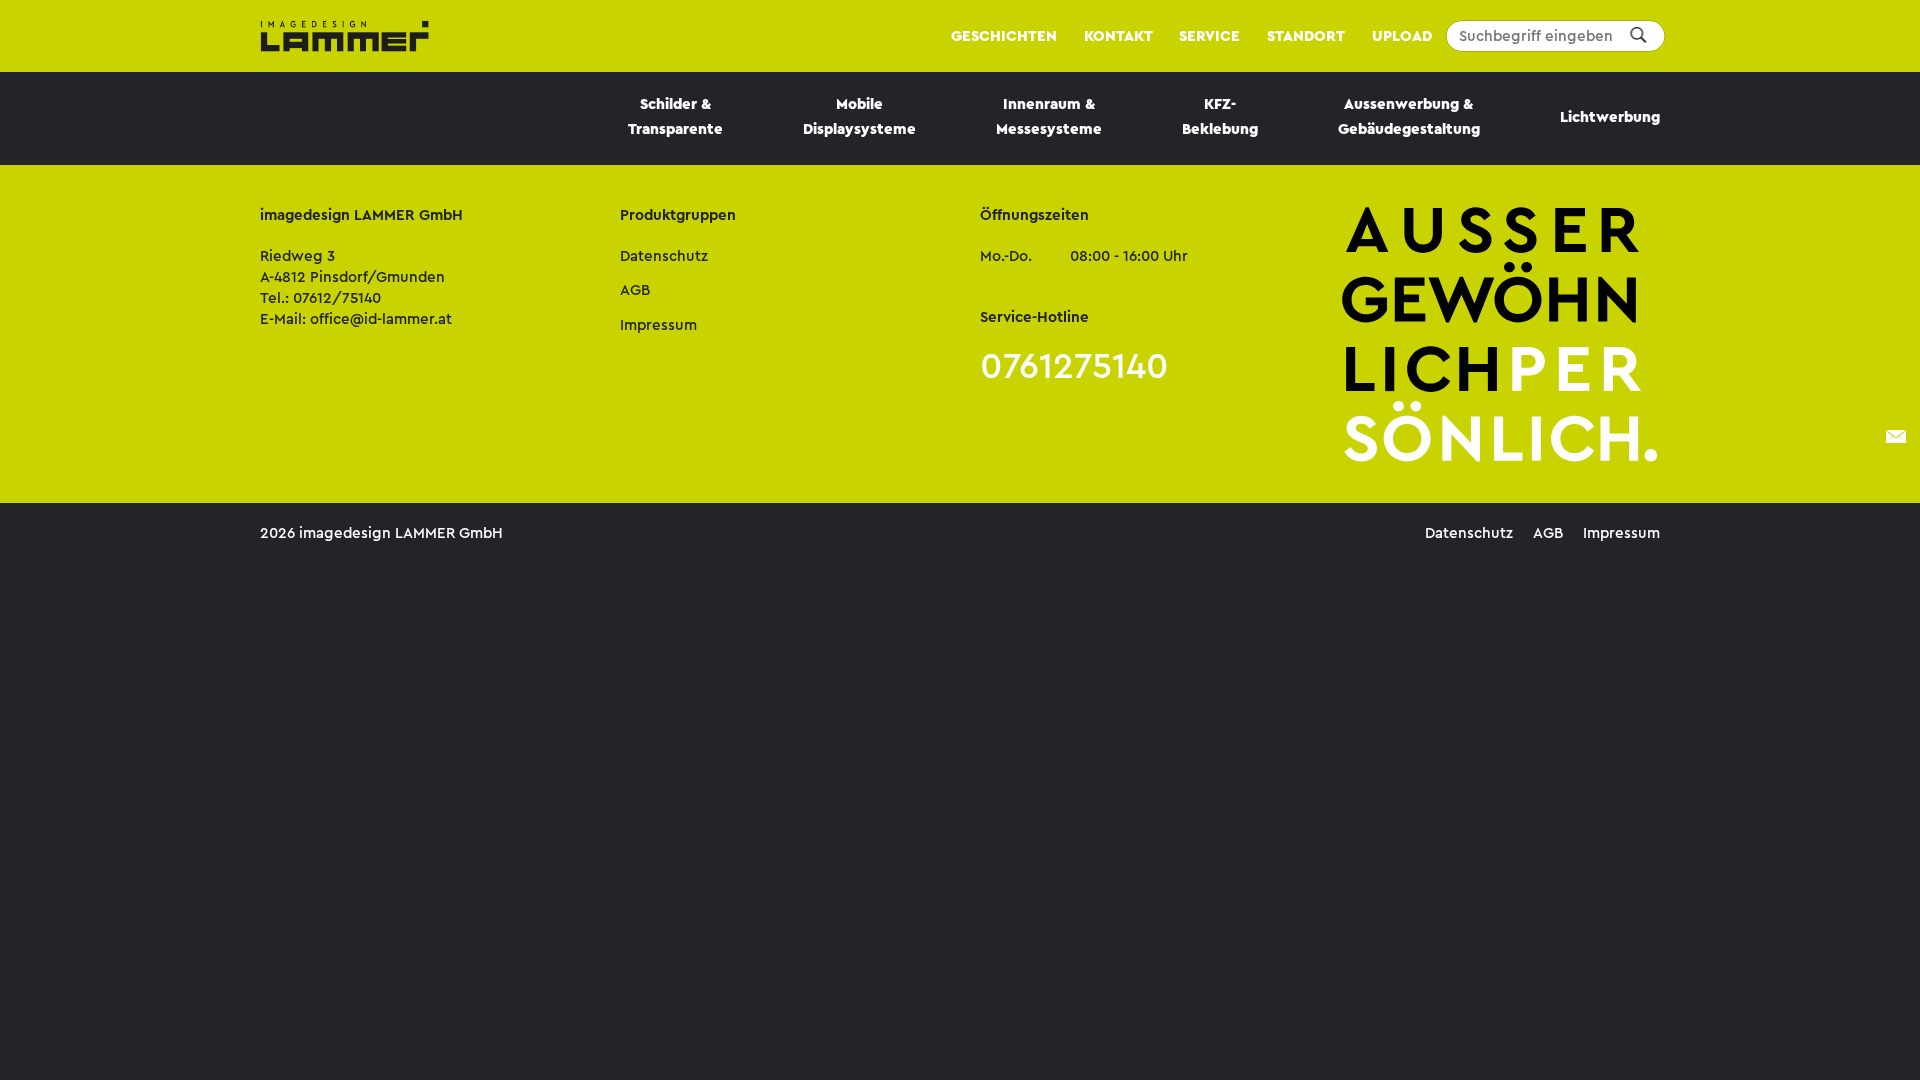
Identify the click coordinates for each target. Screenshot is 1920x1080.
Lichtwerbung (1610, 117)
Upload (1402, 36)
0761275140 (1074, 366)
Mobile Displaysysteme (859, 116)
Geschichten (1004, 36)
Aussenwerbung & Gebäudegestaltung (1409, 116)
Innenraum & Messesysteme (1049, 116)
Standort (1306, 36)
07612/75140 (337, 298)
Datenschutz (664, 256)
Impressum (658, 325)
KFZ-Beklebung (1220, 116)
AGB (635, 290)
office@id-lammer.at (381, 319)
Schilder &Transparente (675, 116)
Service (1209, 36)
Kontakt (1118, 36)
